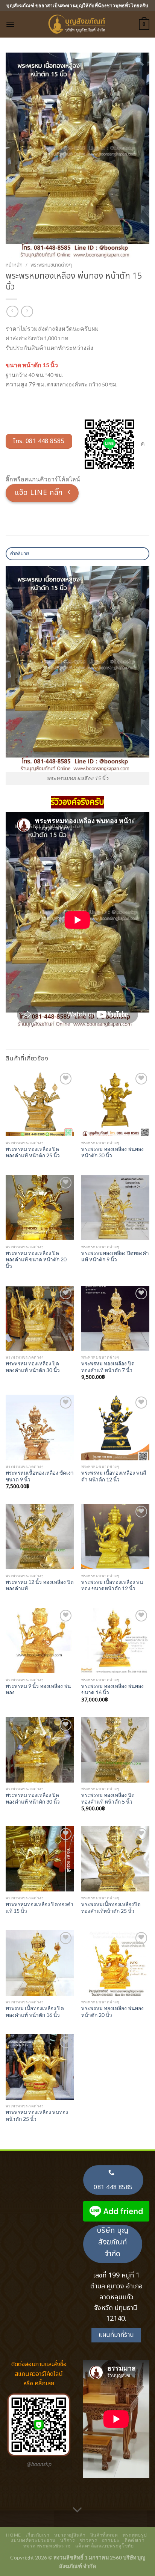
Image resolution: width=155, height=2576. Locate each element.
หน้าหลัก (14, 265)
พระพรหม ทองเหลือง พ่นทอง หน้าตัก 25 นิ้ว (37, 2116)
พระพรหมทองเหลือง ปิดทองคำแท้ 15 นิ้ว (40, 1908)
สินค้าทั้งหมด (104, 2535)
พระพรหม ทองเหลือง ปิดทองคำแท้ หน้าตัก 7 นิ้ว (108, 1367)
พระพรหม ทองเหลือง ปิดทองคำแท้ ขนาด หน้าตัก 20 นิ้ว (36, 1260)
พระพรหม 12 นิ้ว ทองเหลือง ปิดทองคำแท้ (40, 1585)
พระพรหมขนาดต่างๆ (51, 265)
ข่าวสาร (89, 2540)
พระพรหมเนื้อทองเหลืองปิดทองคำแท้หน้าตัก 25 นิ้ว (111, 1908)
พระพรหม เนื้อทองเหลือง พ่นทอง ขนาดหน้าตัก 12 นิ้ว (112, 1585)
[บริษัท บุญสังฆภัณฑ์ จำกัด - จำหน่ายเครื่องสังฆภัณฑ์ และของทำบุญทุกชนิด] (77, 24)
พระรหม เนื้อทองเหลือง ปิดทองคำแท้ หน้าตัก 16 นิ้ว (35, 2012)
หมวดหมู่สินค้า (70, 2535)
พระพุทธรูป (135, 2535)
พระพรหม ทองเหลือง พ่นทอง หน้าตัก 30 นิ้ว (112, 1152)
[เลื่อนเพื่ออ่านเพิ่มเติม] (77, 2510)
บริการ (68, 2540)
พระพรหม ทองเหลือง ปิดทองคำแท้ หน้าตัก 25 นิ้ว (33, 1152)
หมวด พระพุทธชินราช (47, 2546)
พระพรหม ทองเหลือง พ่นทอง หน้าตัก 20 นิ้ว (112, 2012)
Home (13, 2535)
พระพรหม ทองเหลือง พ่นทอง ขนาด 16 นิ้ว (112, 1689)
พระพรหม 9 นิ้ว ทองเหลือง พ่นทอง (38, 1689)
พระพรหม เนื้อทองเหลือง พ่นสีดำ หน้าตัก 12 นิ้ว (114, 1476)
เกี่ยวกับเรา (38, 2535)
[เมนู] (10, 24)
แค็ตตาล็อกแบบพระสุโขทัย (105, 2546)
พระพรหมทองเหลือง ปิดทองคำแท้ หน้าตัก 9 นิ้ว (115, 1256)
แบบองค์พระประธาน (33, 2540)
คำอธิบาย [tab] (20, 554)
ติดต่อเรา (134, 2540)
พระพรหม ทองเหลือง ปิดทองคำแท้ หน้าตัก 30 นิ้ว (33, 1367)
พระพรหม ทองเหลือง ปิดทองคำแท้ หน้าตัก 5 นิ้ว (108, 1798)
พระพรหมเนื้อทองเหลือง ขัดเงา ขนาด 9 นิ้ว (40, 1476)
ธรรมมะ (111, 2540)
